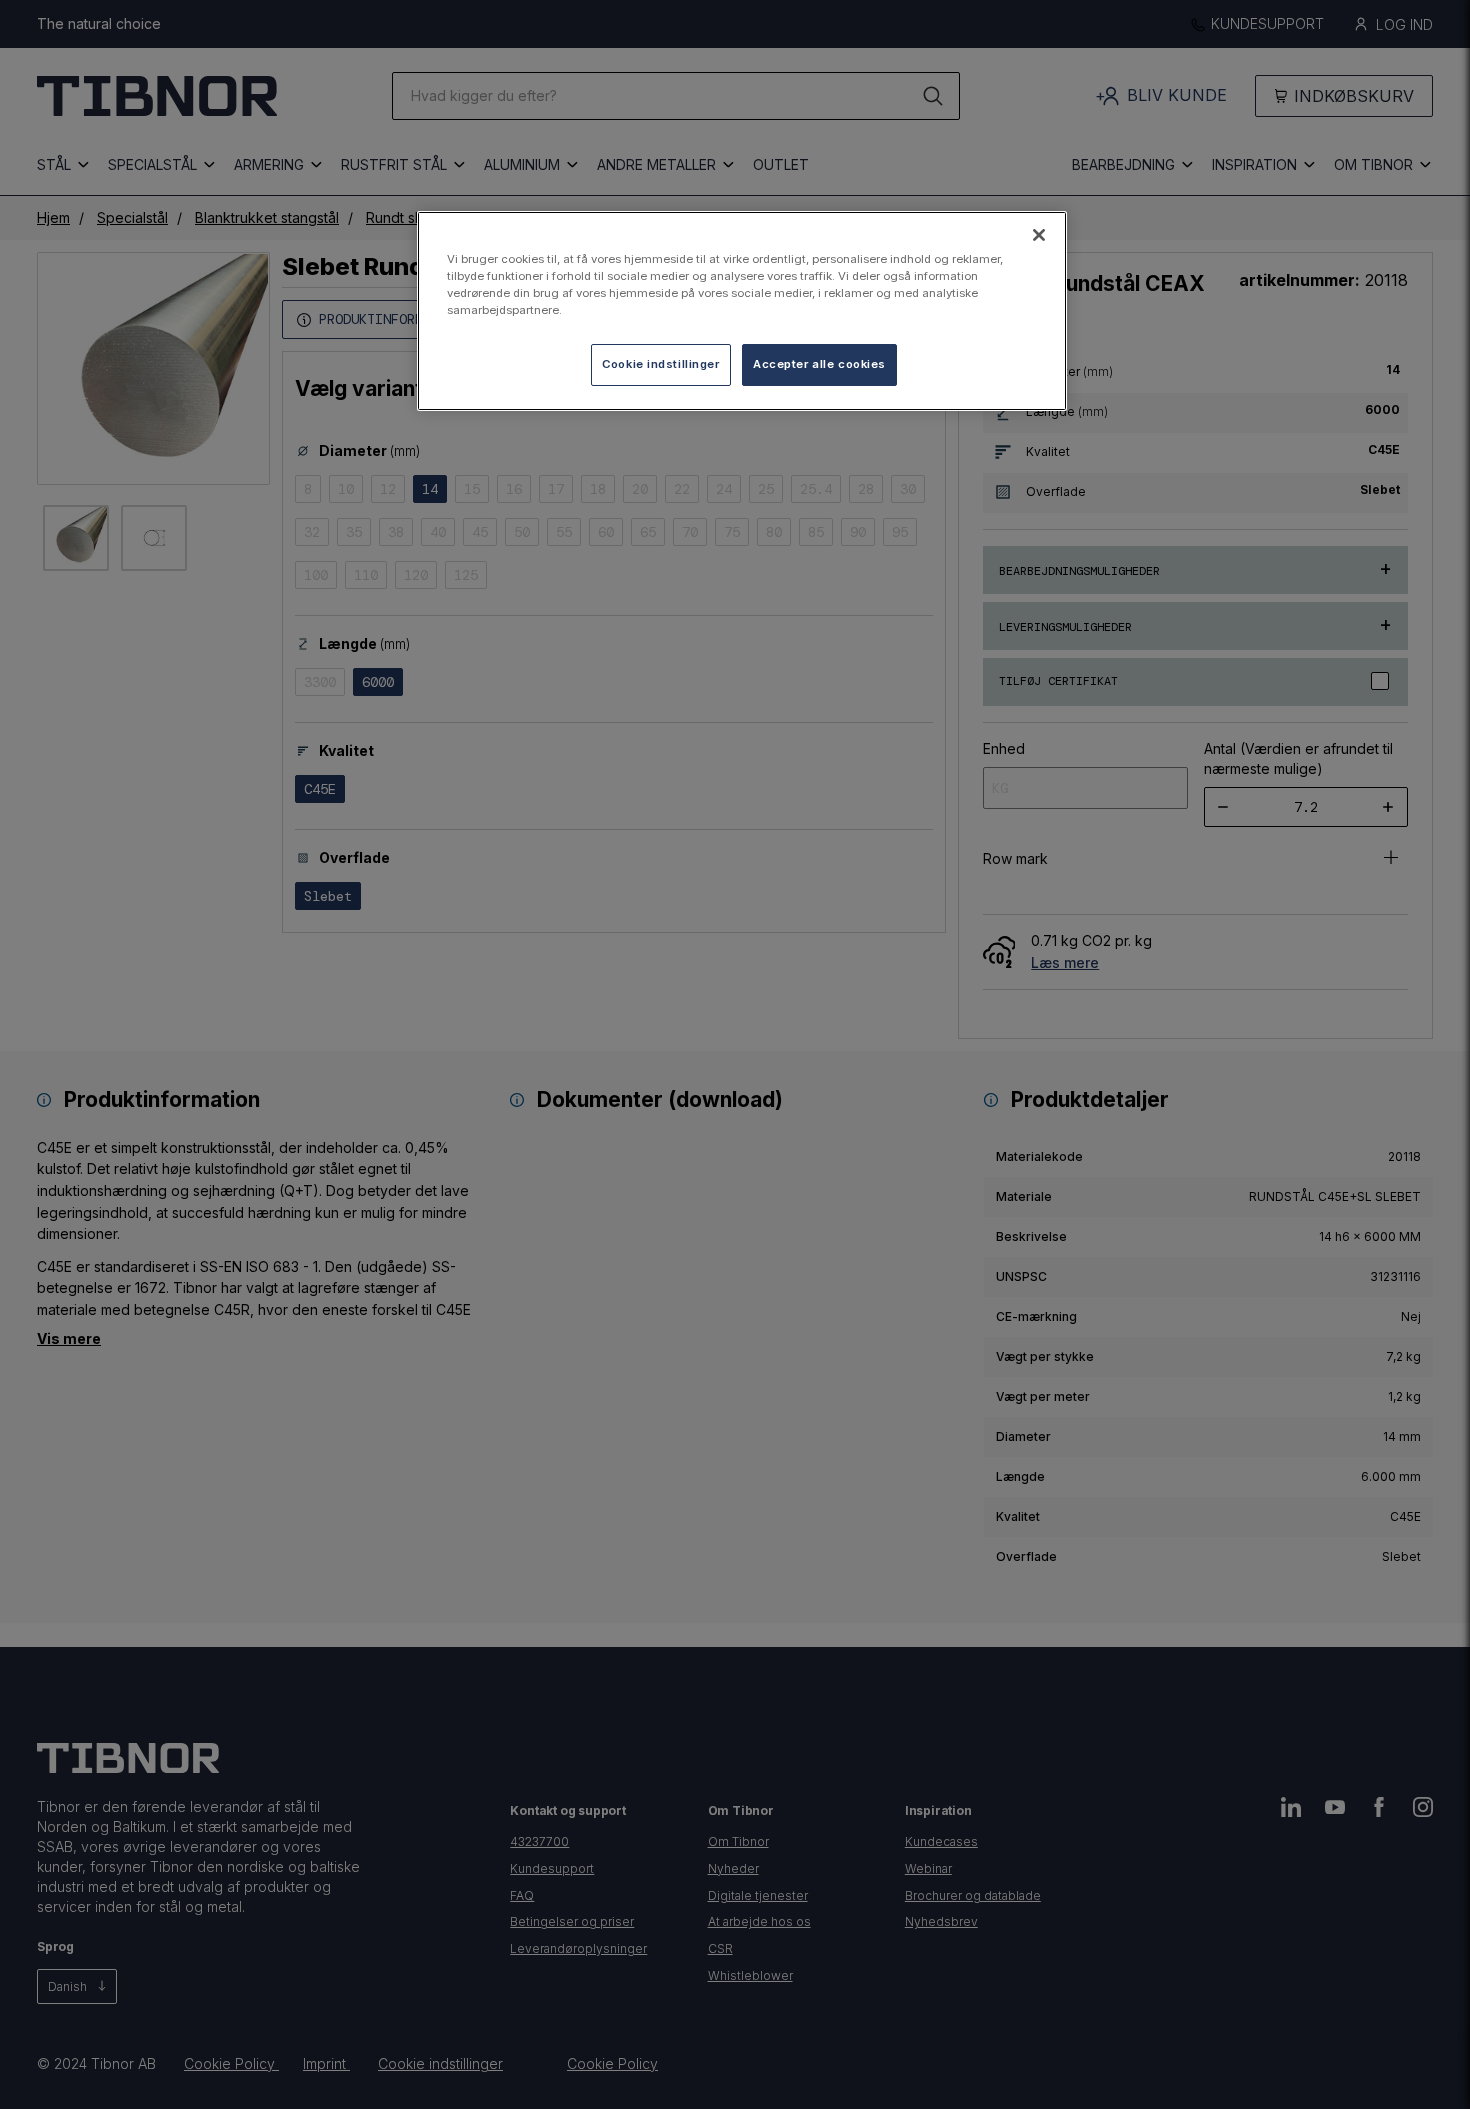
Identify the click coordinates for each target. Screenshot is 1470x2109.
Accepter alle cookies (819, 364)
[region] (742, 311)
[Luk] (1039, 235)
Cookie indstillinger (660, 364)
